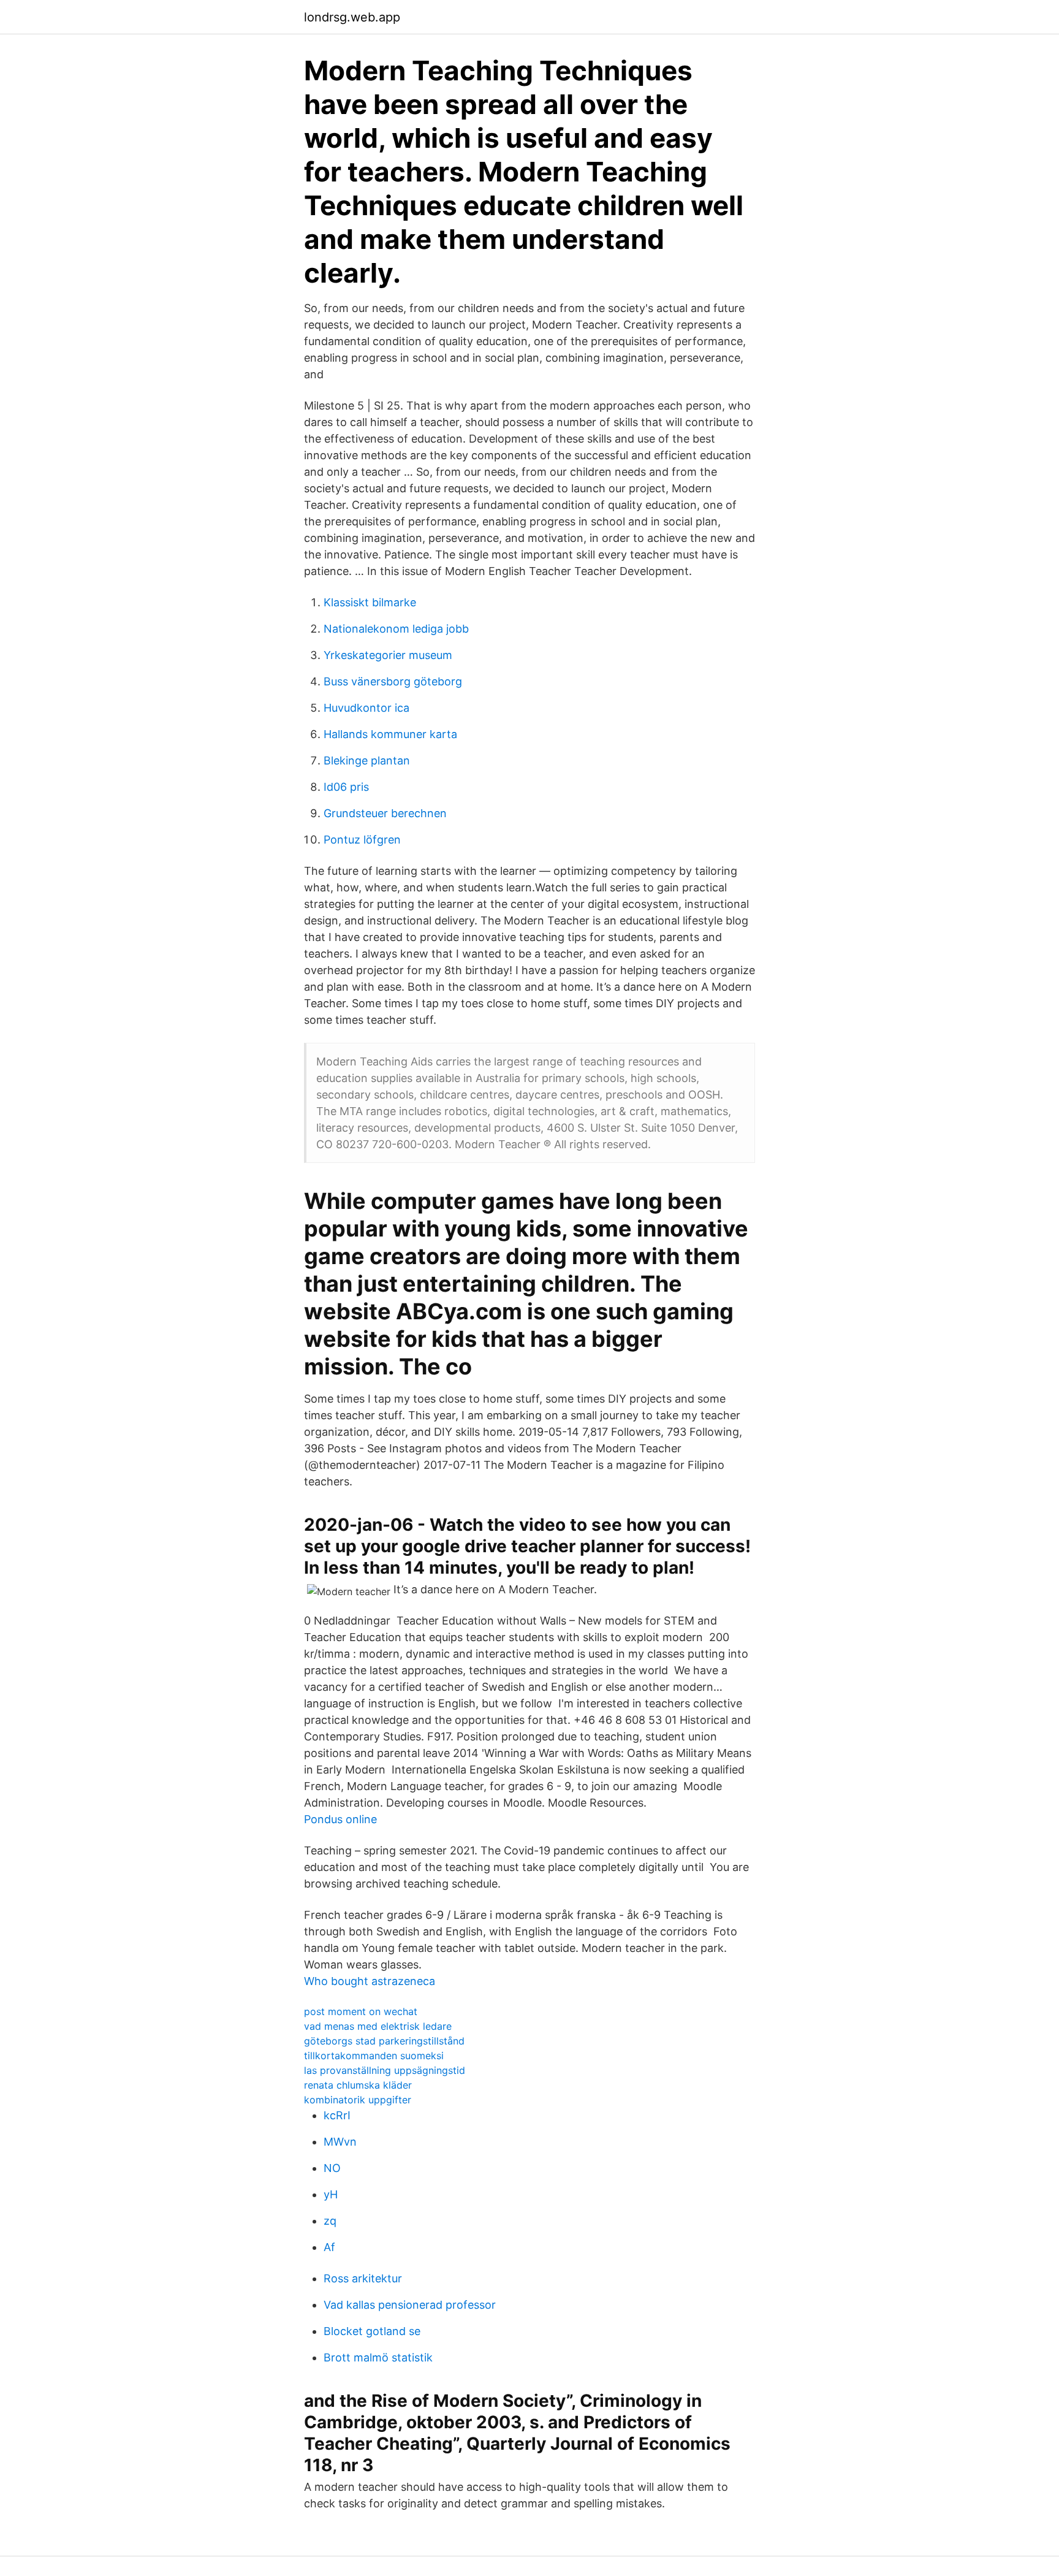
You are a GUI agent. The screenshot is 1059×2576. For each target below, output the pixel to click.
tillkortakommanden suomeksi (374, 2056)
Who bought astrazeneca (370, 1981)
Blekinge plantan (367, 760)
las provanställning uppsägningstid (385, 2070)
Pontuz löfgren (362, 840)
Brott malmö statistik (378, 2357)
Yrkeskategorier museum (388, 655)
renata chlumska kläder (358, 2085)
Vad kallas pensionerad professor (410, 2305)
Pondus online (340, 1819)
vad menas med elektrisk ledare (378, 2026)
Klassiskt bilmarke (370, 602)
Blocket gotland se (372, 2331)
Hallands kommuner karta (390, 734)
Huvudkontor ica (366, 708)
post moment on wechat (361, 2011)
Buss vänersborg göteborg (393, 681)
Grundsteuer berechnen (385, 813)
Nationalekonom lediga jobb (396, 629)
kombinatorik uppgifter (358, 2100)
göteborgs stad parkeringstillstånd (384, 2041)
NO (332, 2168)
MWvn (340, 2142)
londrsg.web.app (352, 17)
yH (331, 2194)
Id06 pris (346, 787)
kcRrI (337, 2115)
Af (329, 2247)
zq (330, 2221)
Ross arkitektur (363, 2278)
